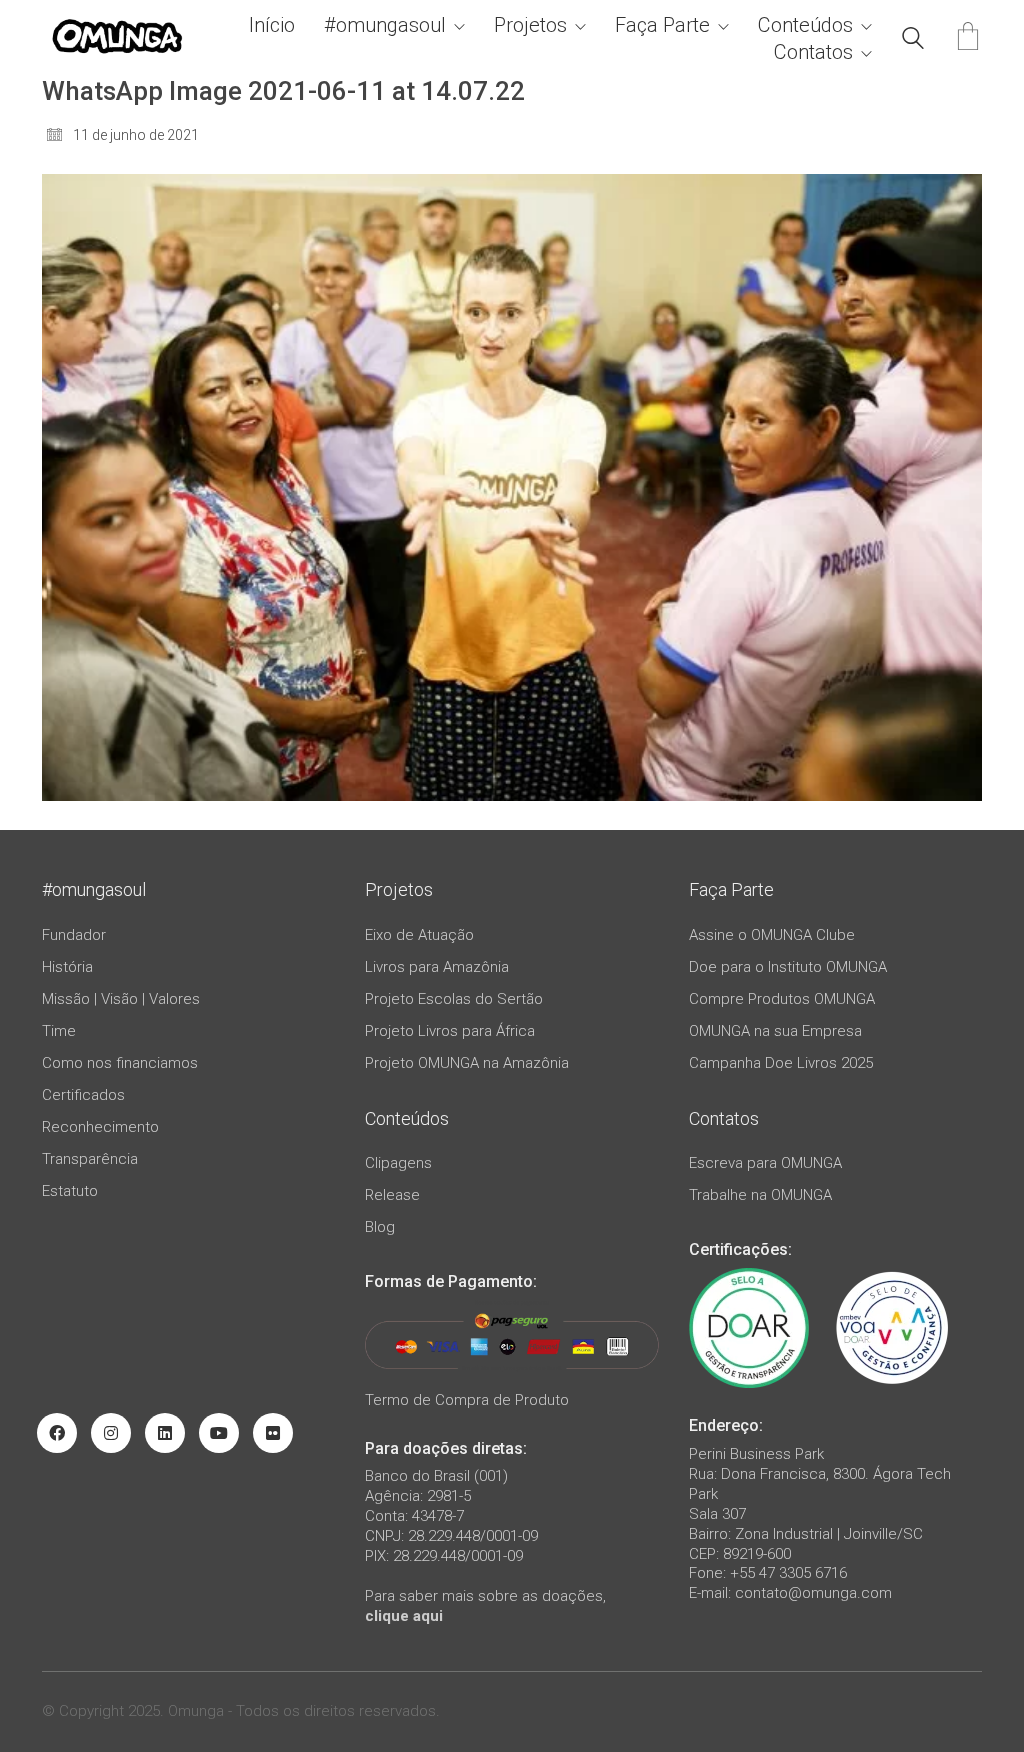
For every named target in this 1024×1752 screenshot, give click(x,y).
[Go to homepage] (117, 38)
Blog (380, 1227)
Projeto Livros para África (450, 1031)
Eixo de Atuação (419, 935)
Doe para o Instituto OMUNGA (788, 967)
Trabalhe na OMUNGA (760, 1195)
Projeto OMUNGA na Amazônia (467, 1063)
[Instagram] (111, 1433)
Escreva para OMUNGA (765, 1163)
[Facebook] (57, 1433)
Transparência (90, 1159)
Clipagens (398, 1163)
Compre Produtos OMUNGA (782, 999)
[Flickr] (273, 1433)
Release (392, 1195)
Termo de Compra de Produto (467, 1400)
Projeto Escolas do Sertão (454, 999)
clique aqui (404, 1616)
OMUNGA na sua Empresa (775, 1031)
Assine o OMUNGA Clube (772, 935)
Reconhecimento (100, 1127)
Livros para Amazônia (437, 967)
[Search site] (913, 41)
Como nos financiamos (120, 1063)
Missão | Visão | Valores (121, 999)
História (67, 967)
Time (59, 1031)
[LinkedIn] (165, 1433)
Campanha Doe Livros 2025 (781, 1063)
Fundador (74, 935)
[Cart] (968, 38)
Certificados (83, 1095)
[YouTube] (219, 1433)
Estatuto (70, 1191)
